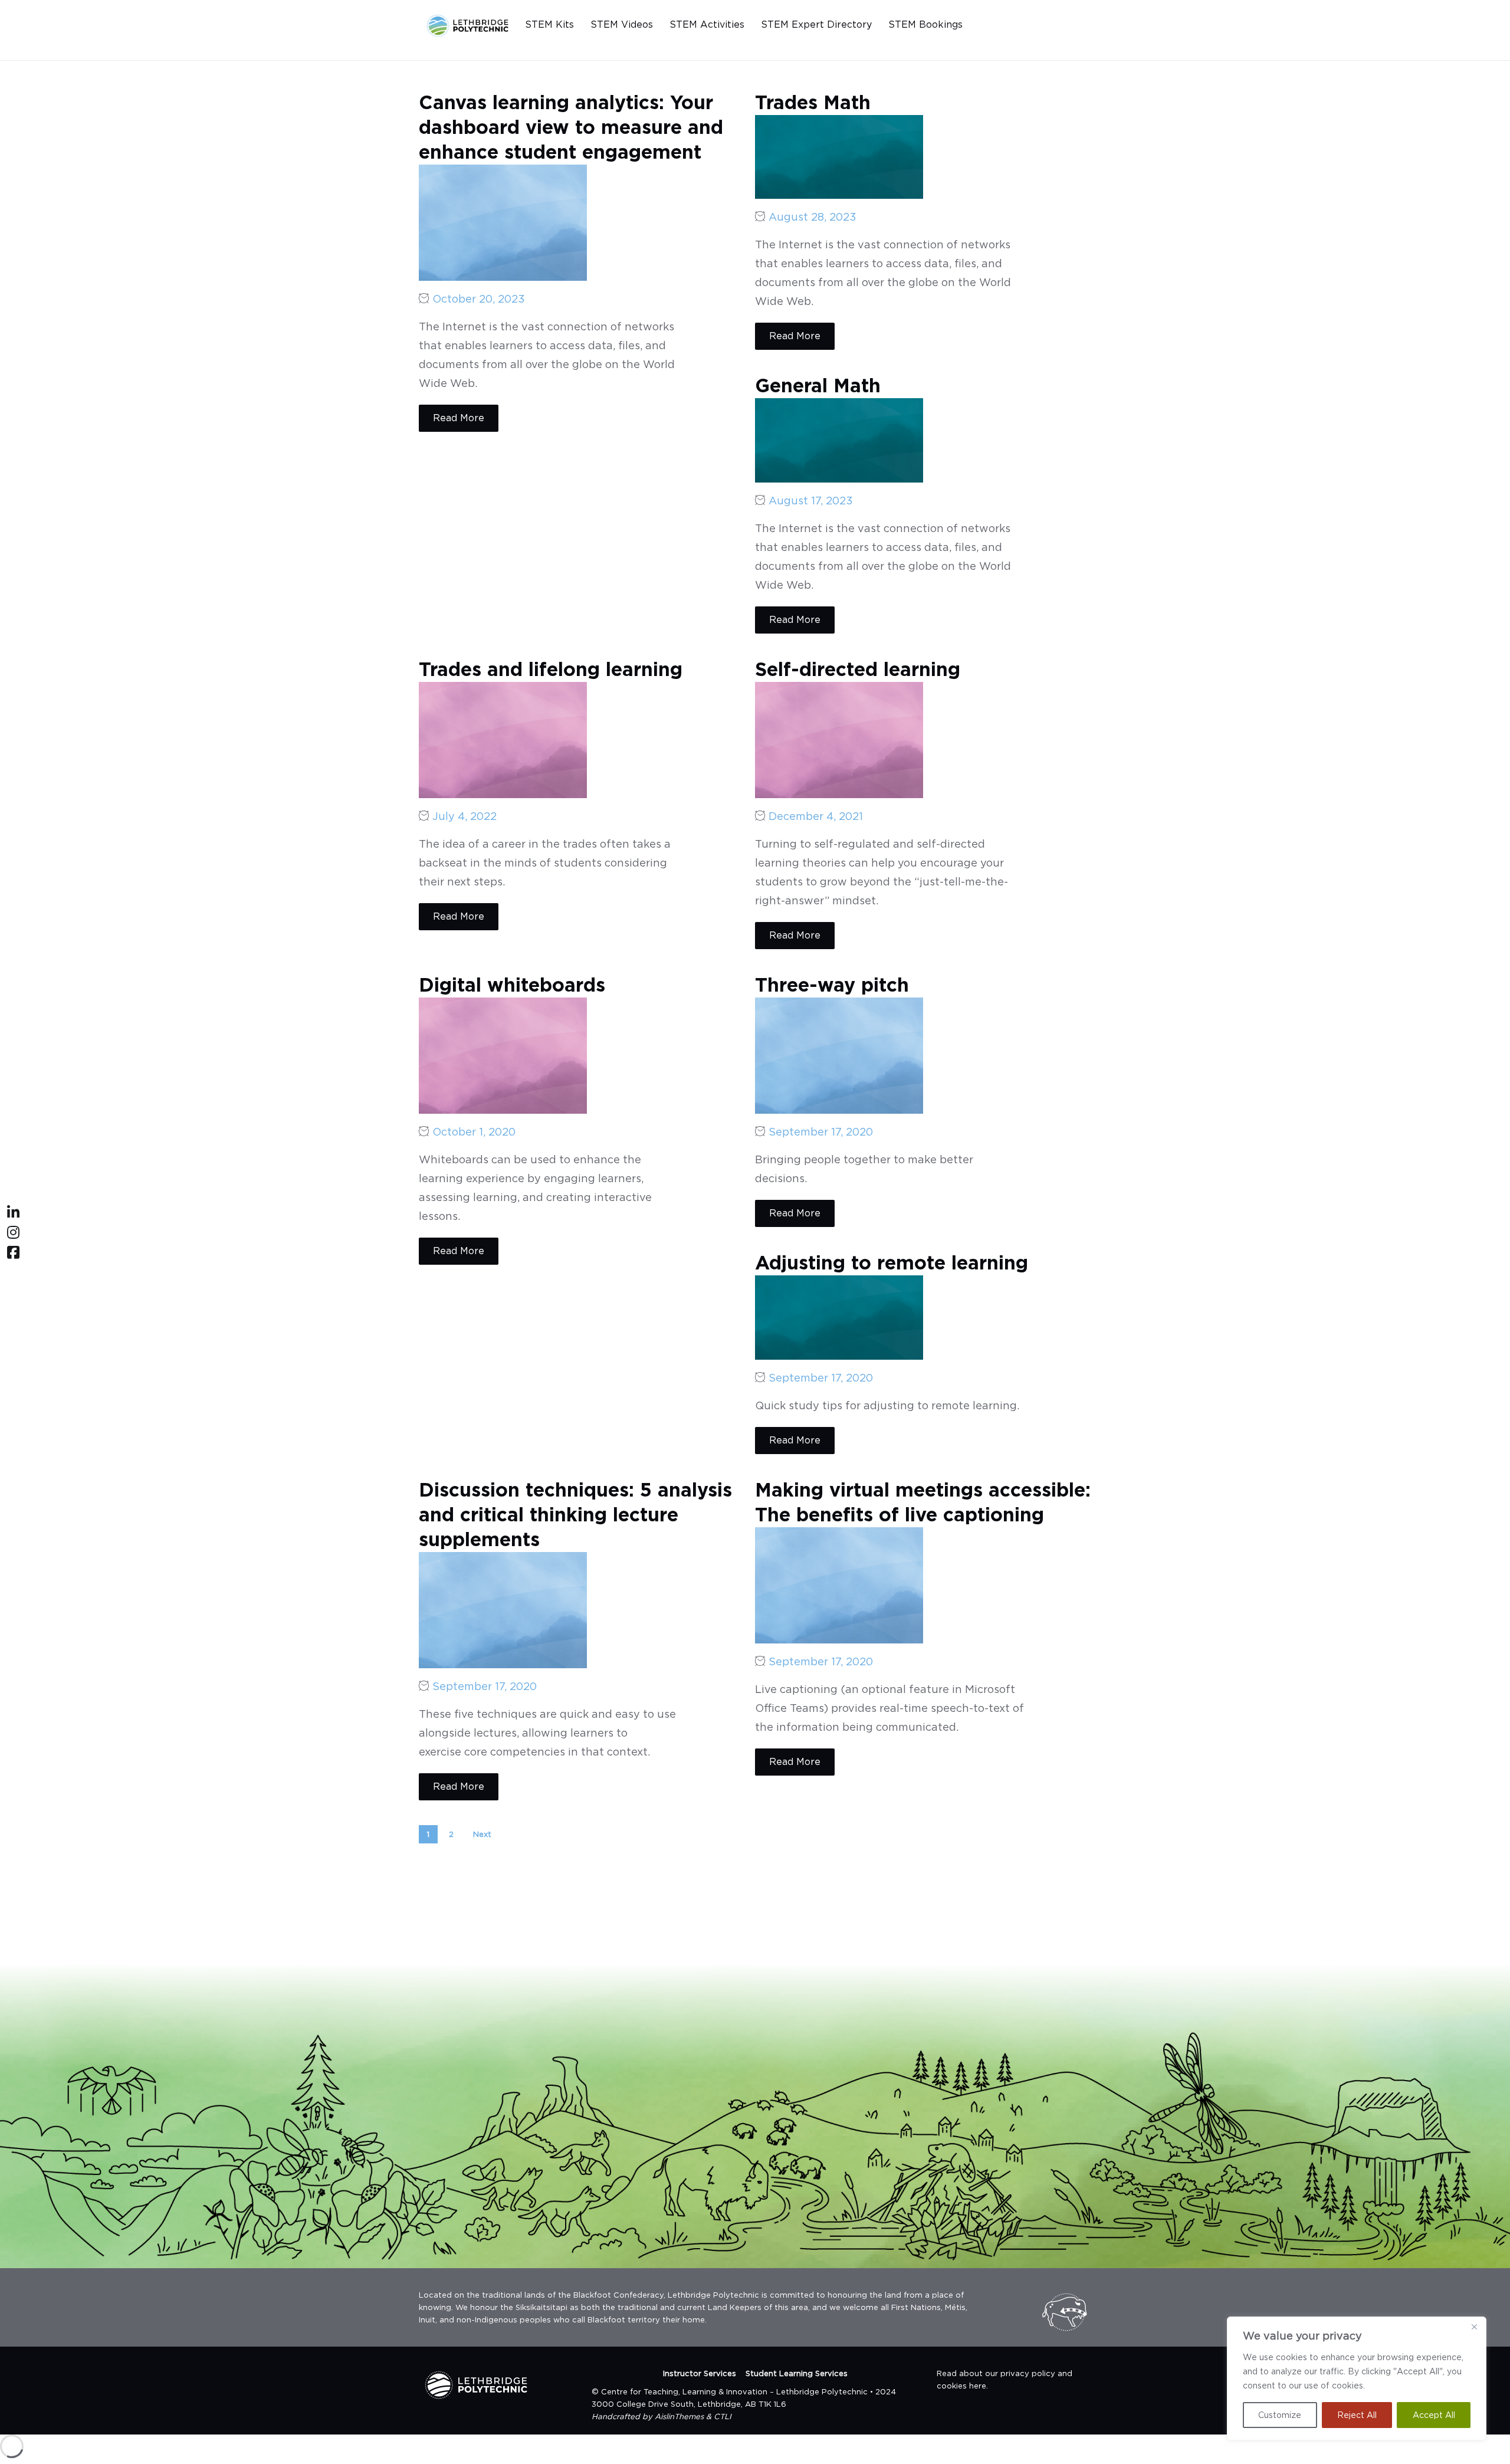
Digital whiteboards (512, 985)
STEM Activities (707, 24)
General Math (818, 385)
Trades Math (813, 102)
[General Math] (839, 439)
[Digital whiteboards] (503, 1054)
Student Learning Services (797, 2373)
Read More (459, 418)
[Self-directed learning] (839, 739)
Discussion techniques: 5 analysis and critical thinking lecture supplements (575, 1515)
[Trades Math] (839, 156)
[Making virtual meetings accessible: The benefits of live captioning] (839, 1584)
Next (482, 1834)
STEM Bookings (925, 24)
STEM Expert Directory (816, 24)
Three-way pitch (832, 985)
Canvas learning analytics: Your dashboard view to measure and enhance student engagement (571, 127)
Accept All (1434, 2415)
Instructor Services (700, 2373)
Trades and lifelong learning (551, 669)
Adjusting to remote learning (892, 1263)
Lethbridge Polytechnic (822, 2392)
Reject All (1357, 2415)
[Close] (1474, 2327)
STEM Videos (622, 24)
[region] (1357, 2378)
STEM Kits (549, 24)
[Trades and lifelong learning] (503, 739)
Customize (1280, 2415)
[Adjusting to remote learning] (839, 1316)
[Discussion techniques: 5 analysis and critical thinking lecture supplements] (503, 1609)
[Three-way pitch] (839, 1054)
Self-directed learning (858, 669)
